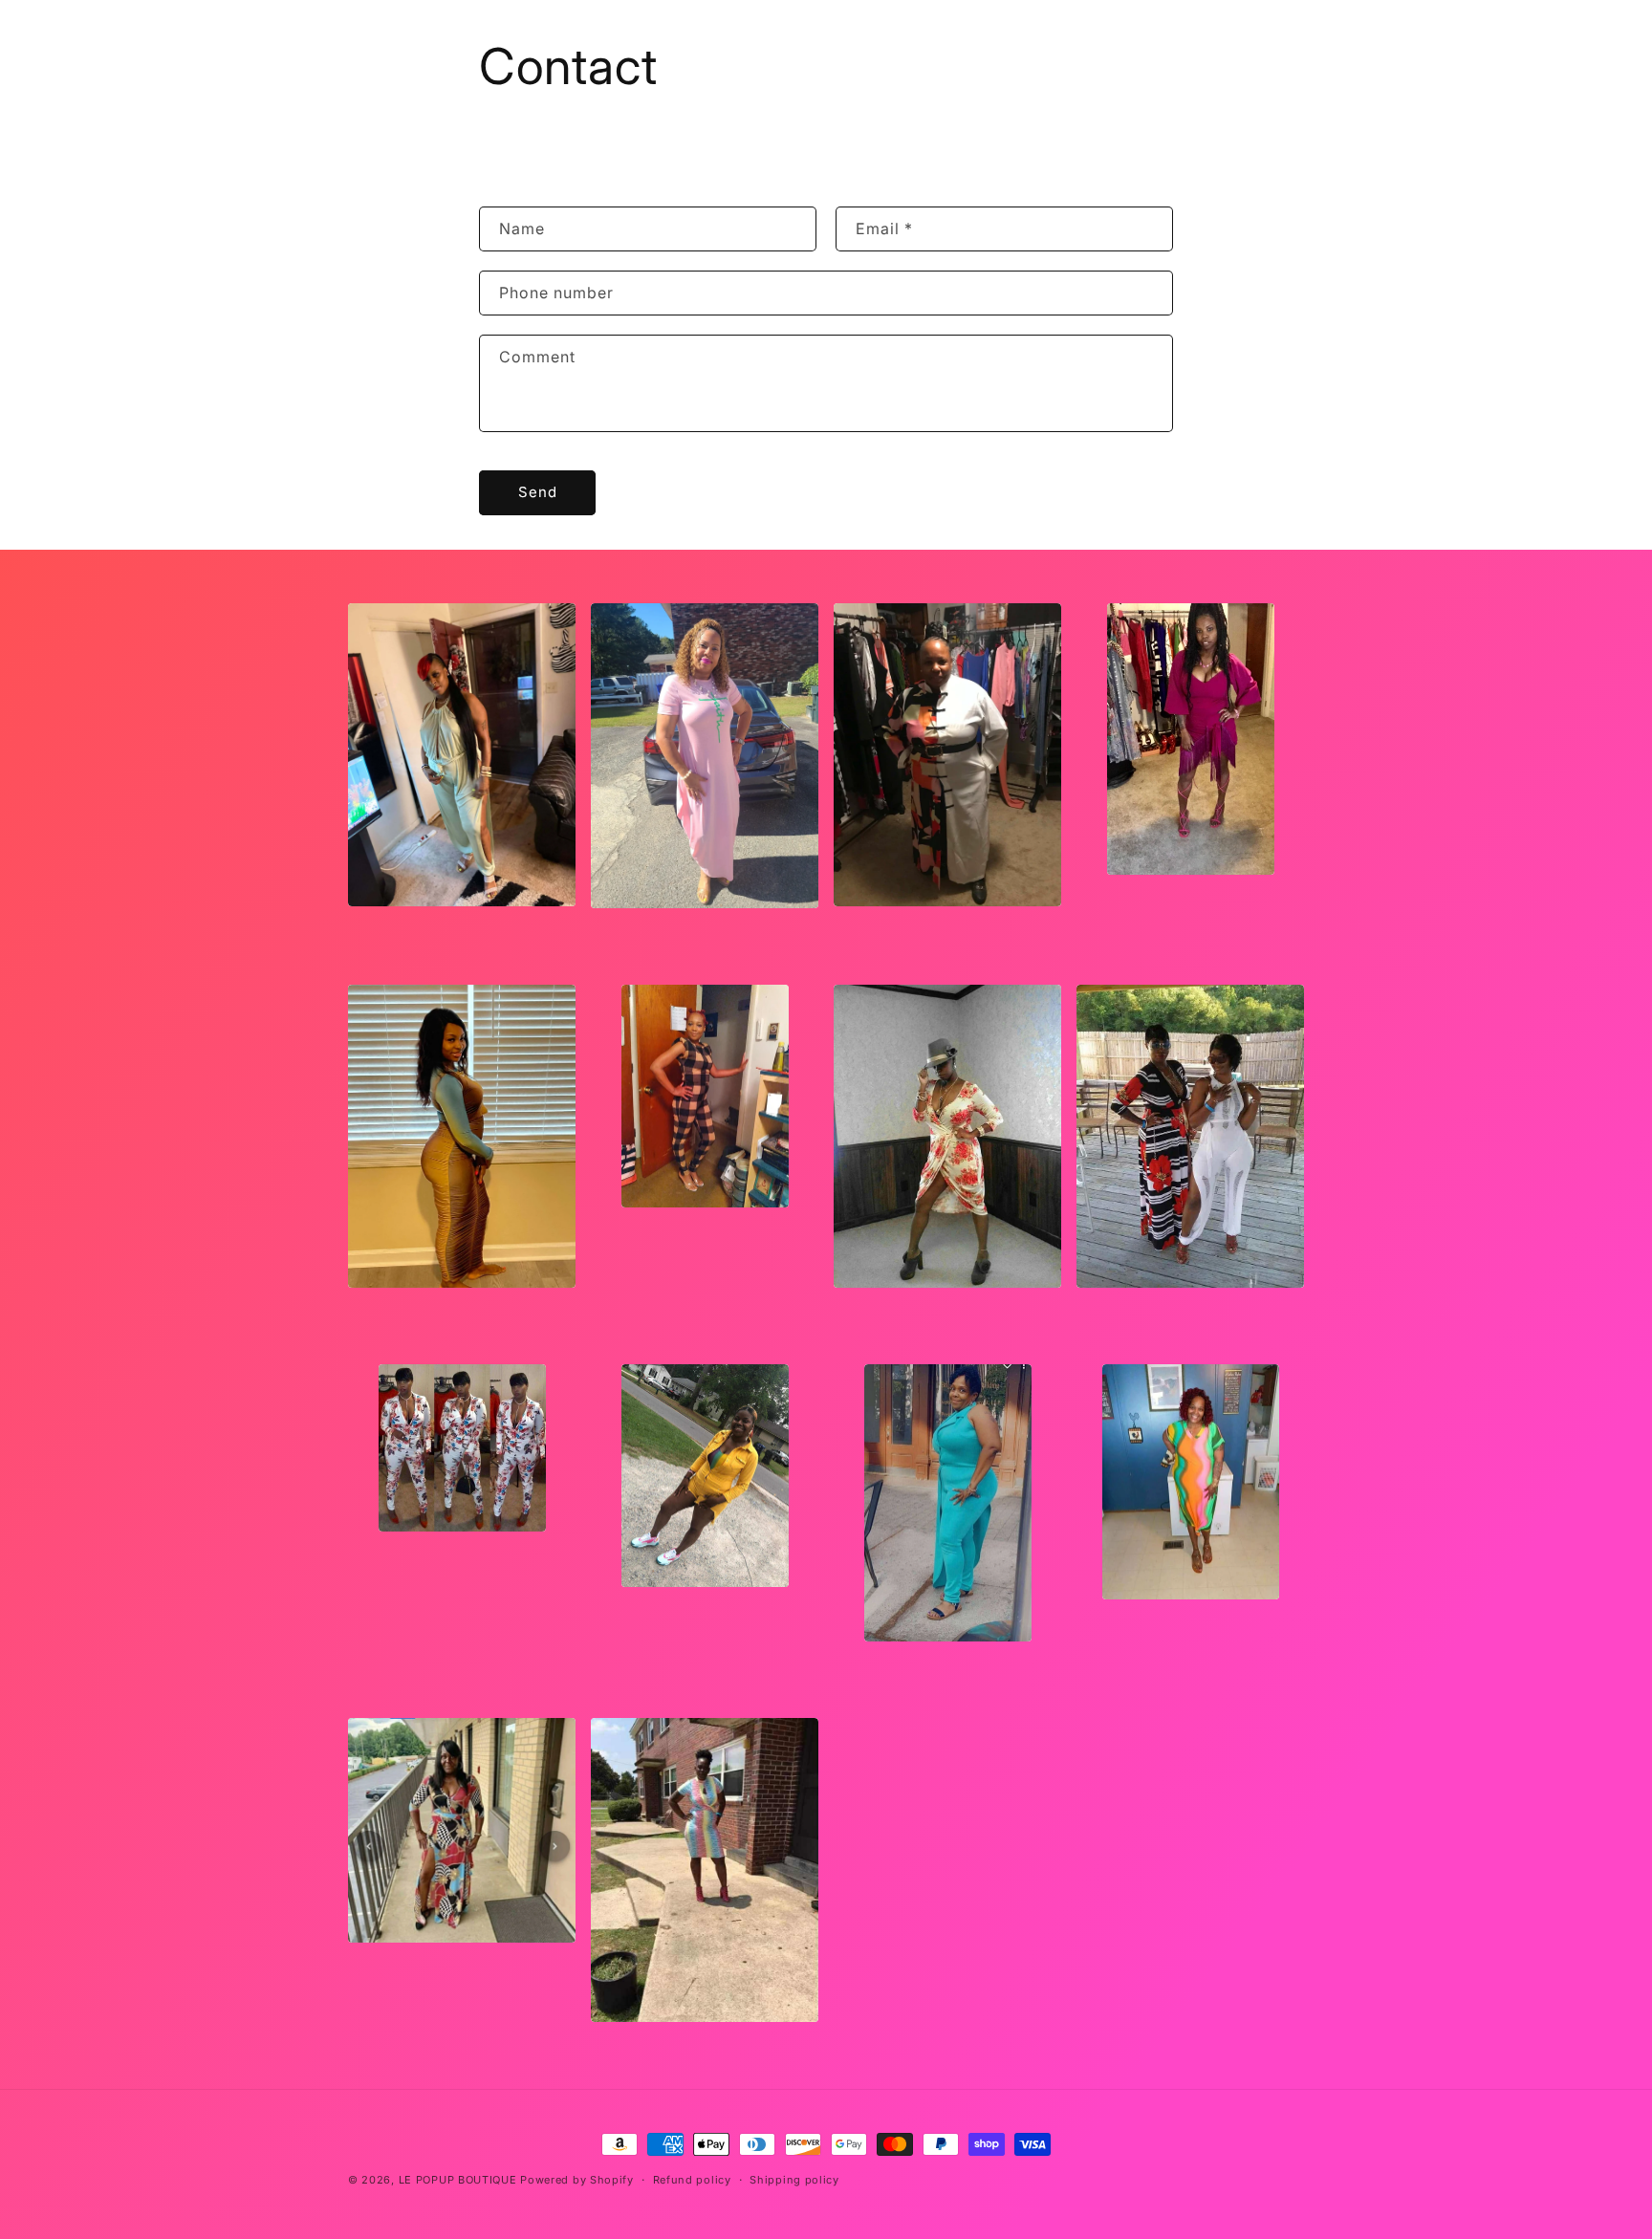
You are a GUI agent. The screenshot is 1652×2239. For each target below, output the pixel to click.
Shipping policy (794, 2180)
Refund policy (692, 2180)
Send (538, 492)
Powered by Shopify (577, 2180)
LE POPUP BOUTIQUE (458, 2180)
